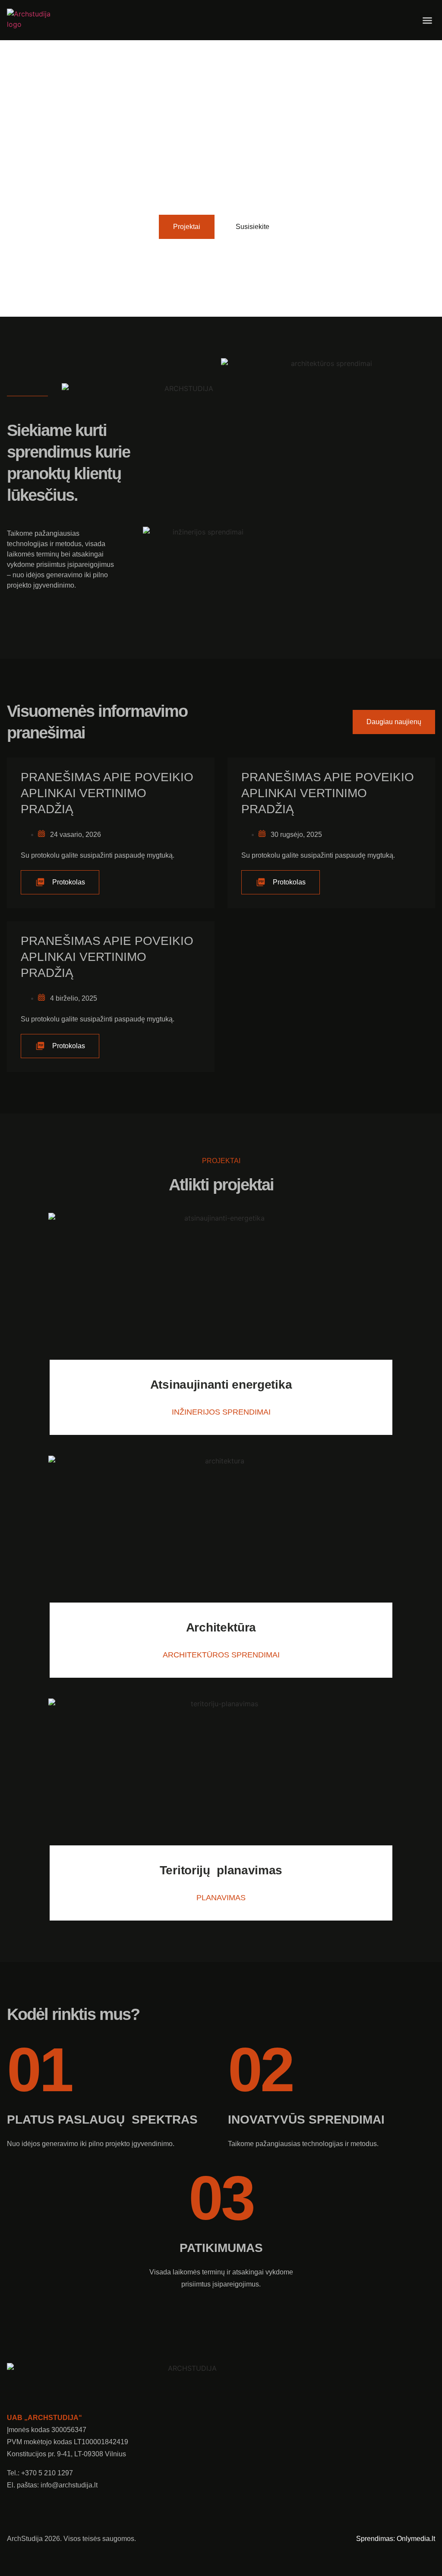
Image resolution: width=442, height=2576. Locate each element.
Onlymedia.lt (416, 2539)
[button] (427, 20)
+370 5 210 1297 (47, 2473)
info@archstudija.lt (69, 2485)
